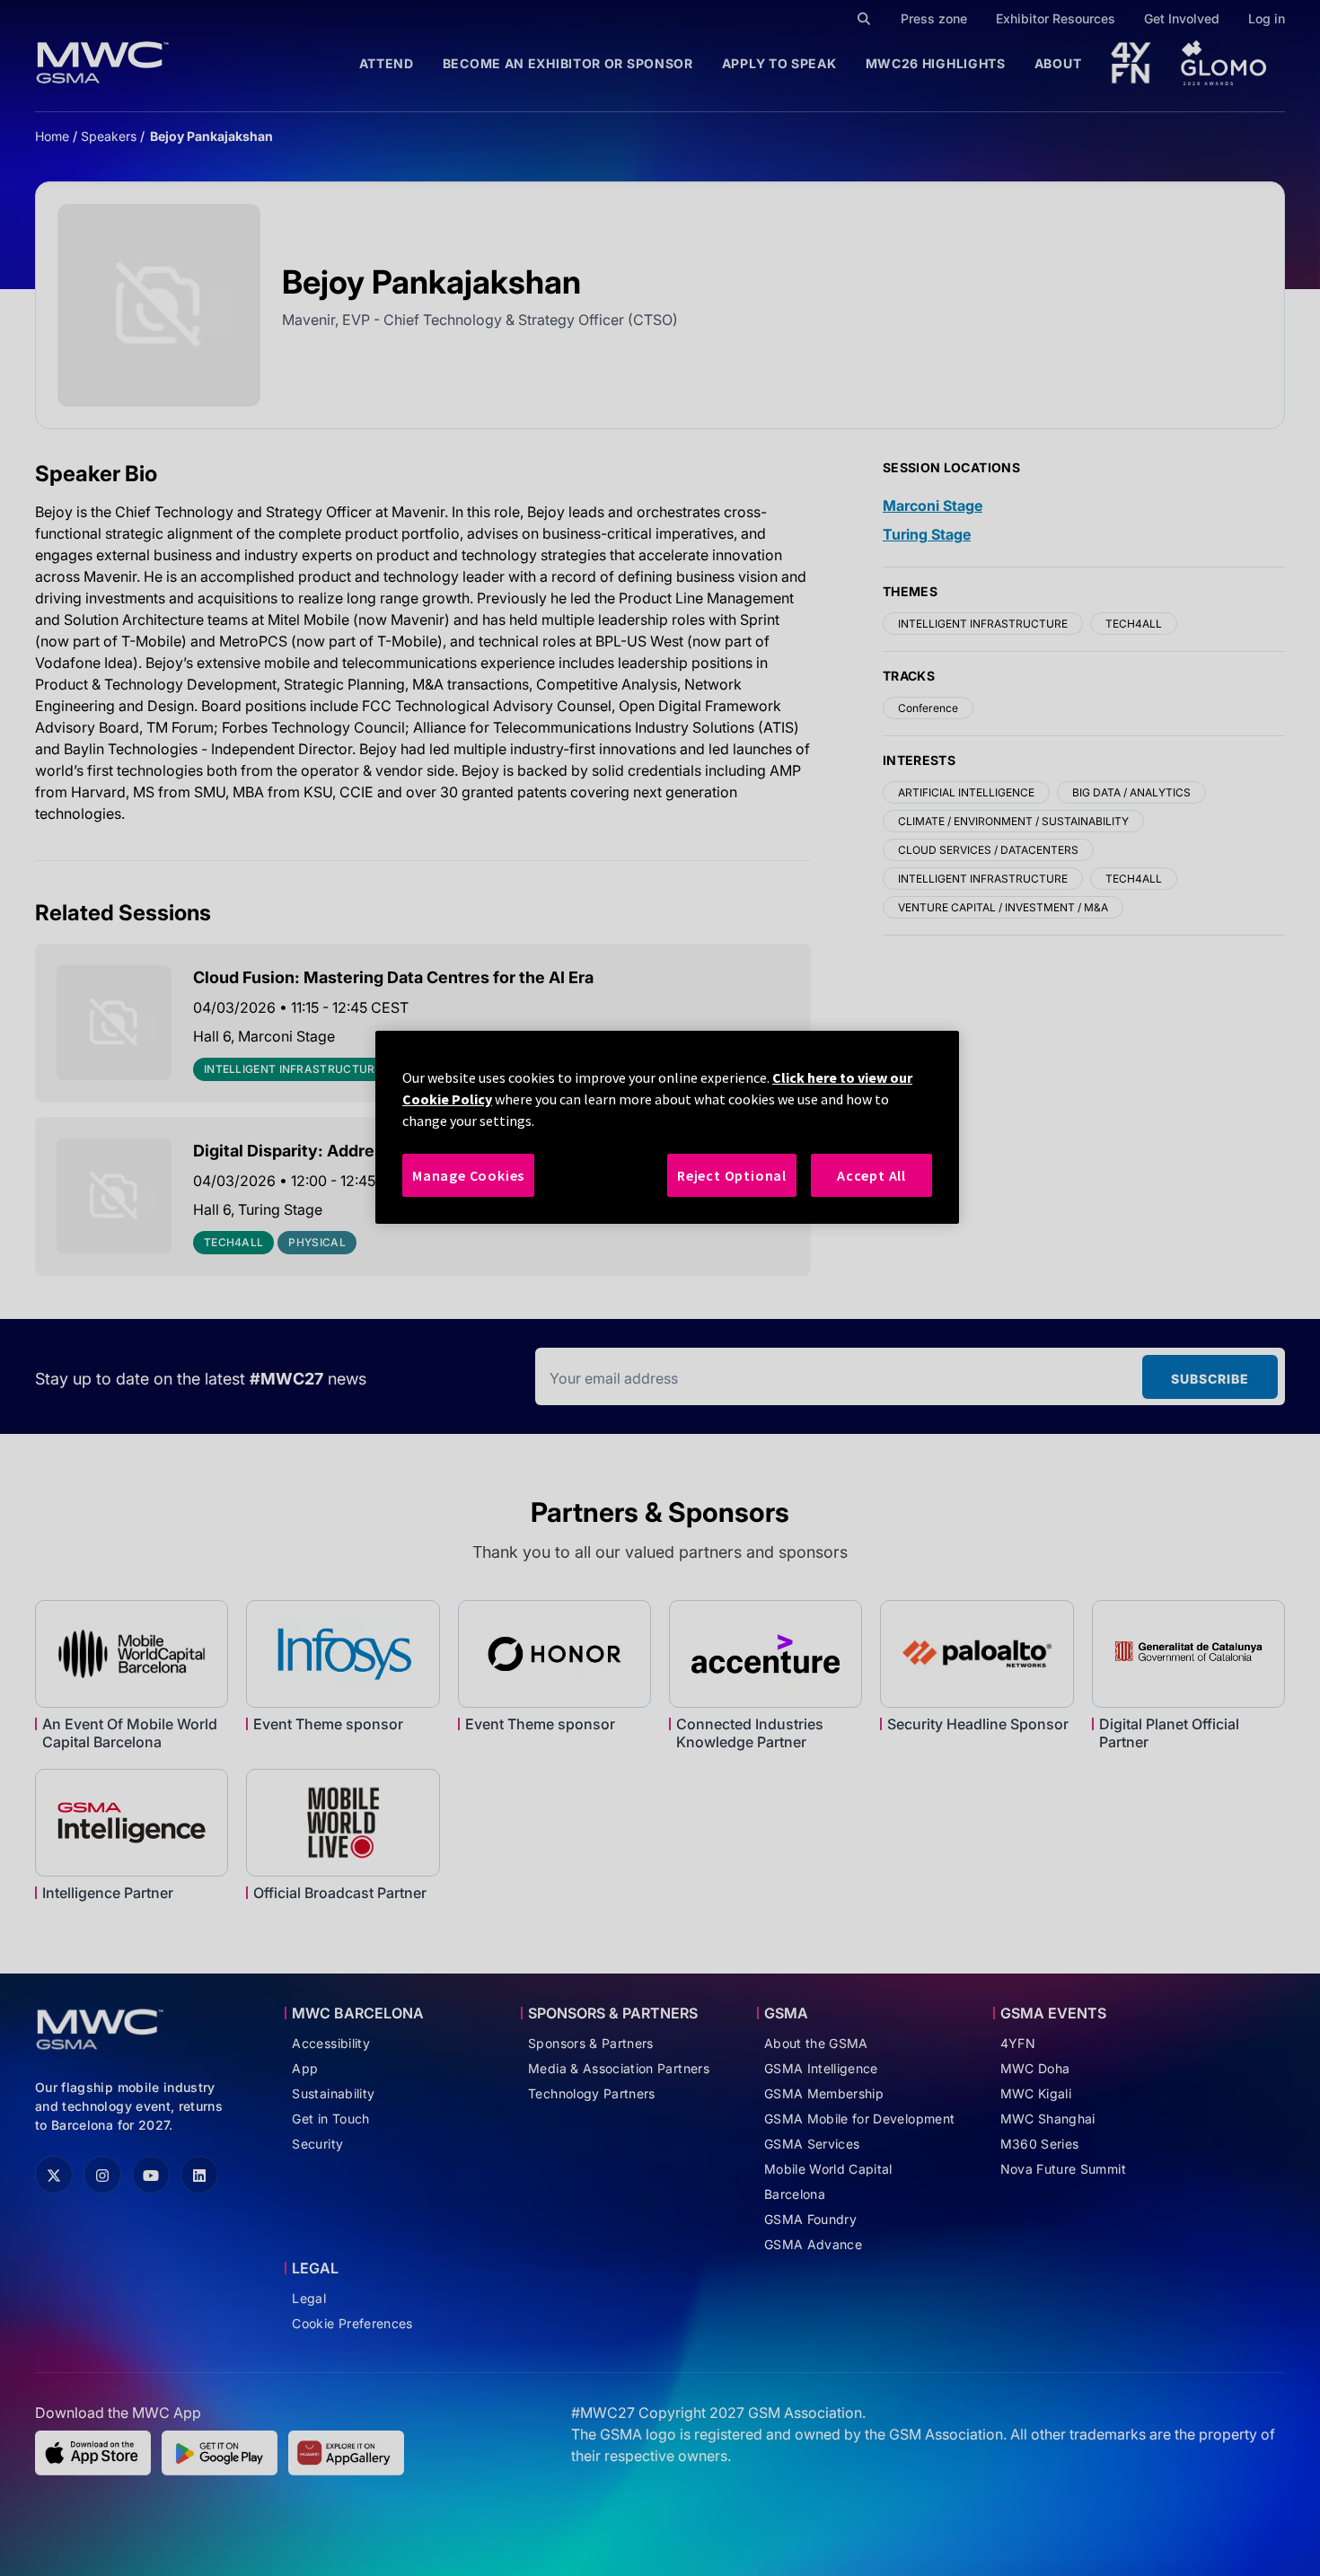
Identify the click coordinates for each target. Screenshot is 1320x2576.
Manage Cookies (468, 1175)
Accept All (871, 1175)
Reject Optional (732, 1175)
